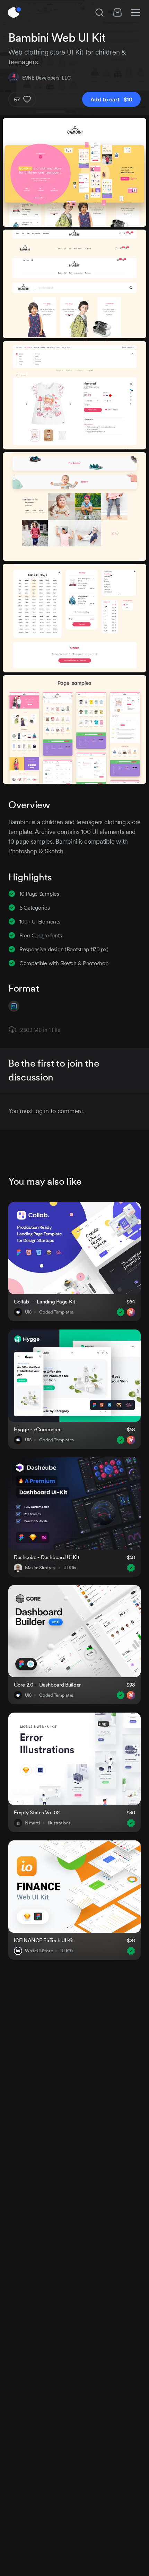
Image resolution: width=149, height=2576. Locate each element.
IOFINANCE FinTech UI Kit (44, 1940)
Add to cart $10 (111, 99)
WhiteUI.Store (39, 1951)
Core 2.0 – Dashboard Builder (47, 1685)
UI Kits (70, 1568)
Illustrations (59, 1823)
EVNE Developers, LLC (46, 78)
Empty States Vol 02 (37, 1812)
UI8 (28, 1312)
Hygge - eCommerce (38, 1429)
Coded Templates (56, 1312)
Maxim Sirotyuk (40, 1568)
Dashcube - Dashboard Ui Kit (46, 1557)
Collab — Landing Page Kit (45, 1302)
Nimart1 (33, 1823)
